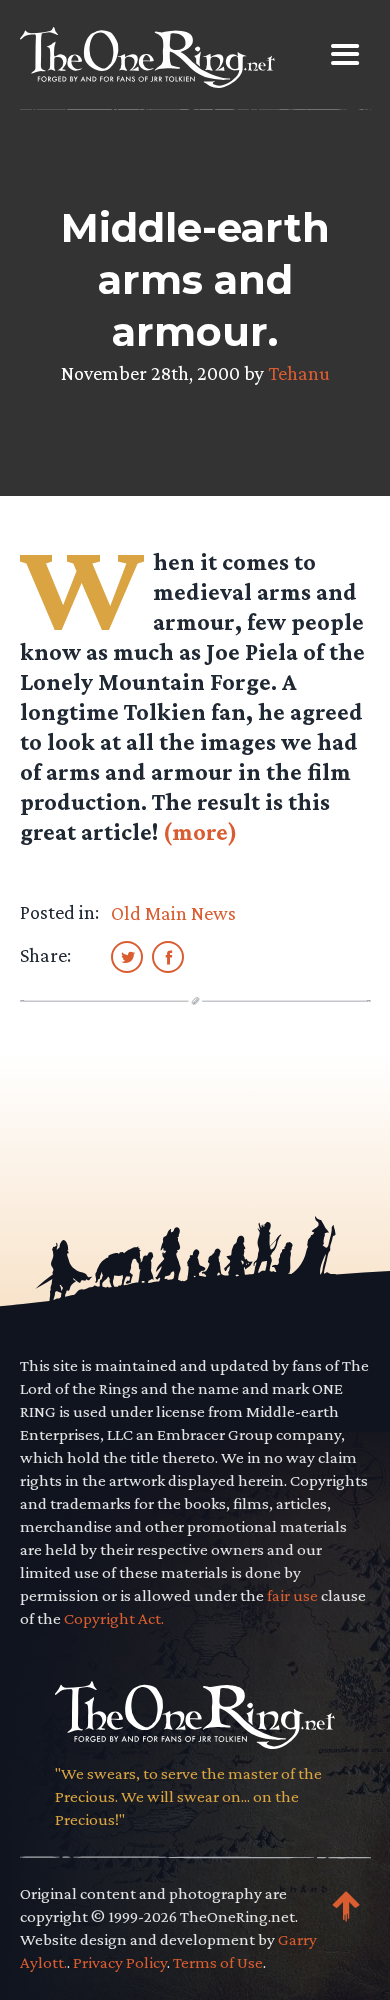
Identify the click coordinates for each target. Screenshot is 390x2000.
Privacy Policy (120, 1962)
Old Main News (173, 913)
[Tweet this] (127, 956)
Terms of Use (218, 1962)
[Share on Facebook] (168, 956)
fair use (292, 1595)
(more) (200, 831)
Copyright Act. (114, 1618)
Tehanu (299, 373)
